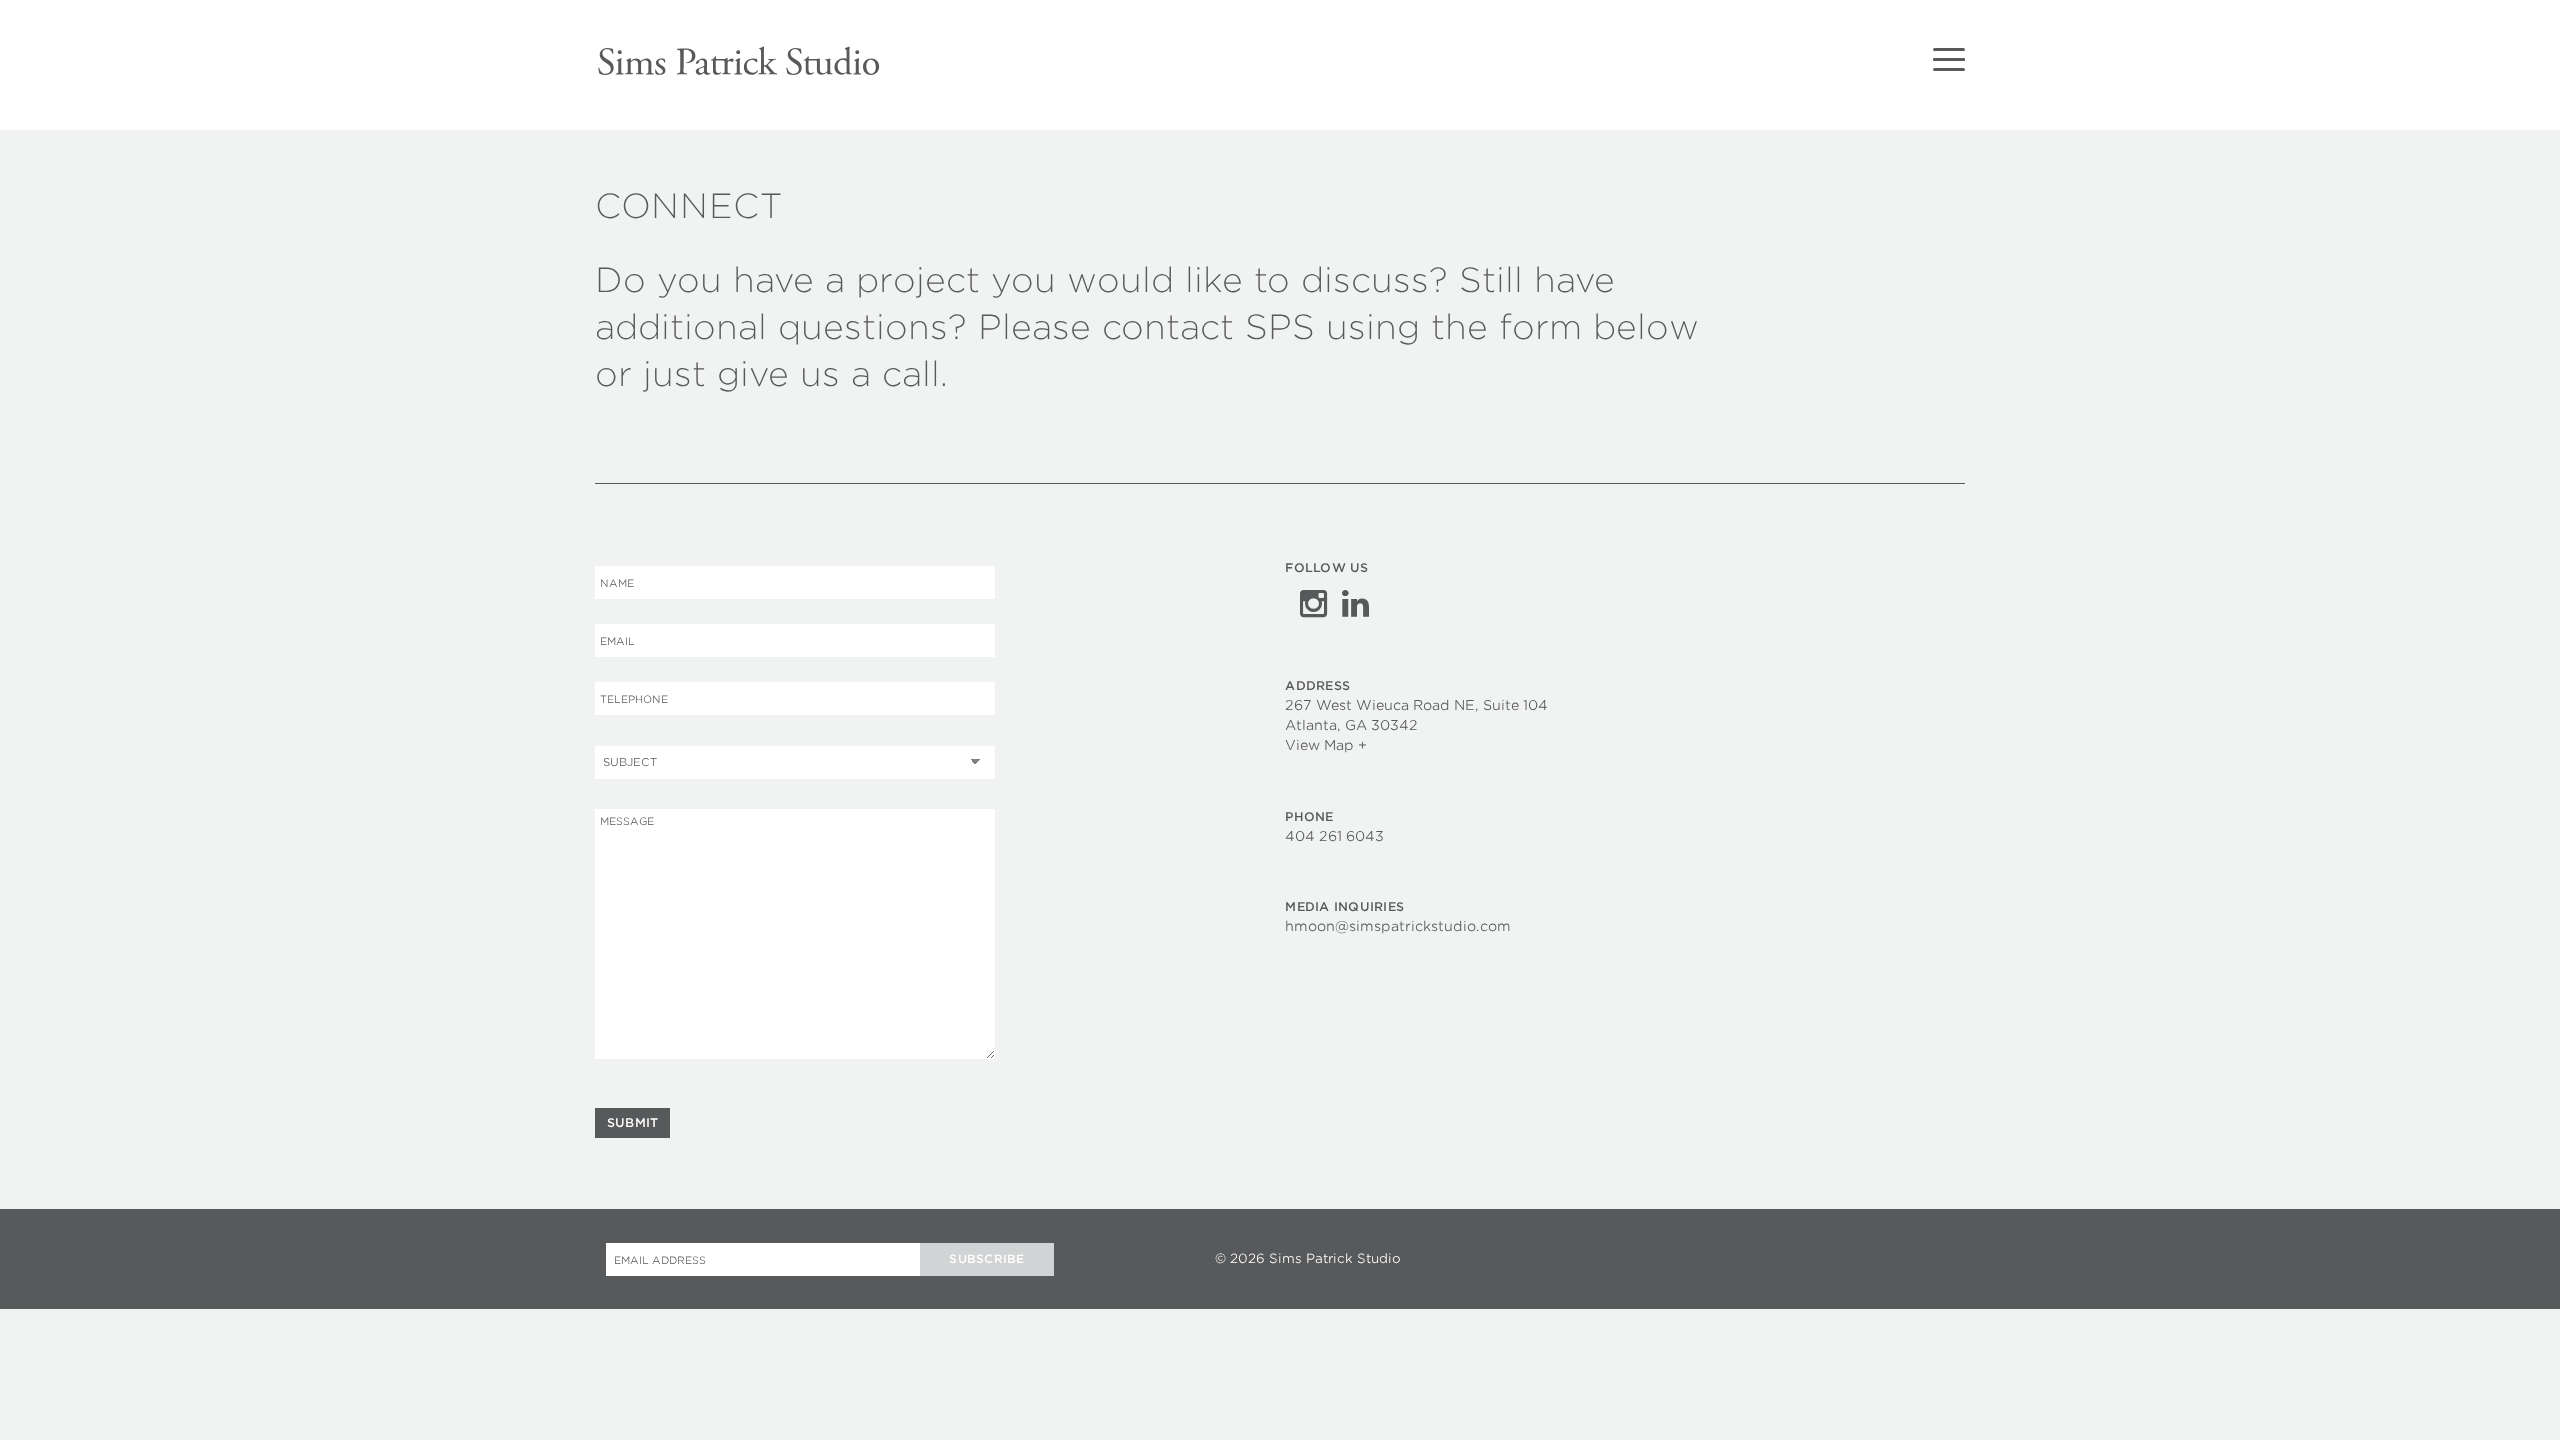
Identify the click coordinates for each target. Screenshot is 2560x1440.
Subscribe (986, 1259)
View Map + (1326, 745)
